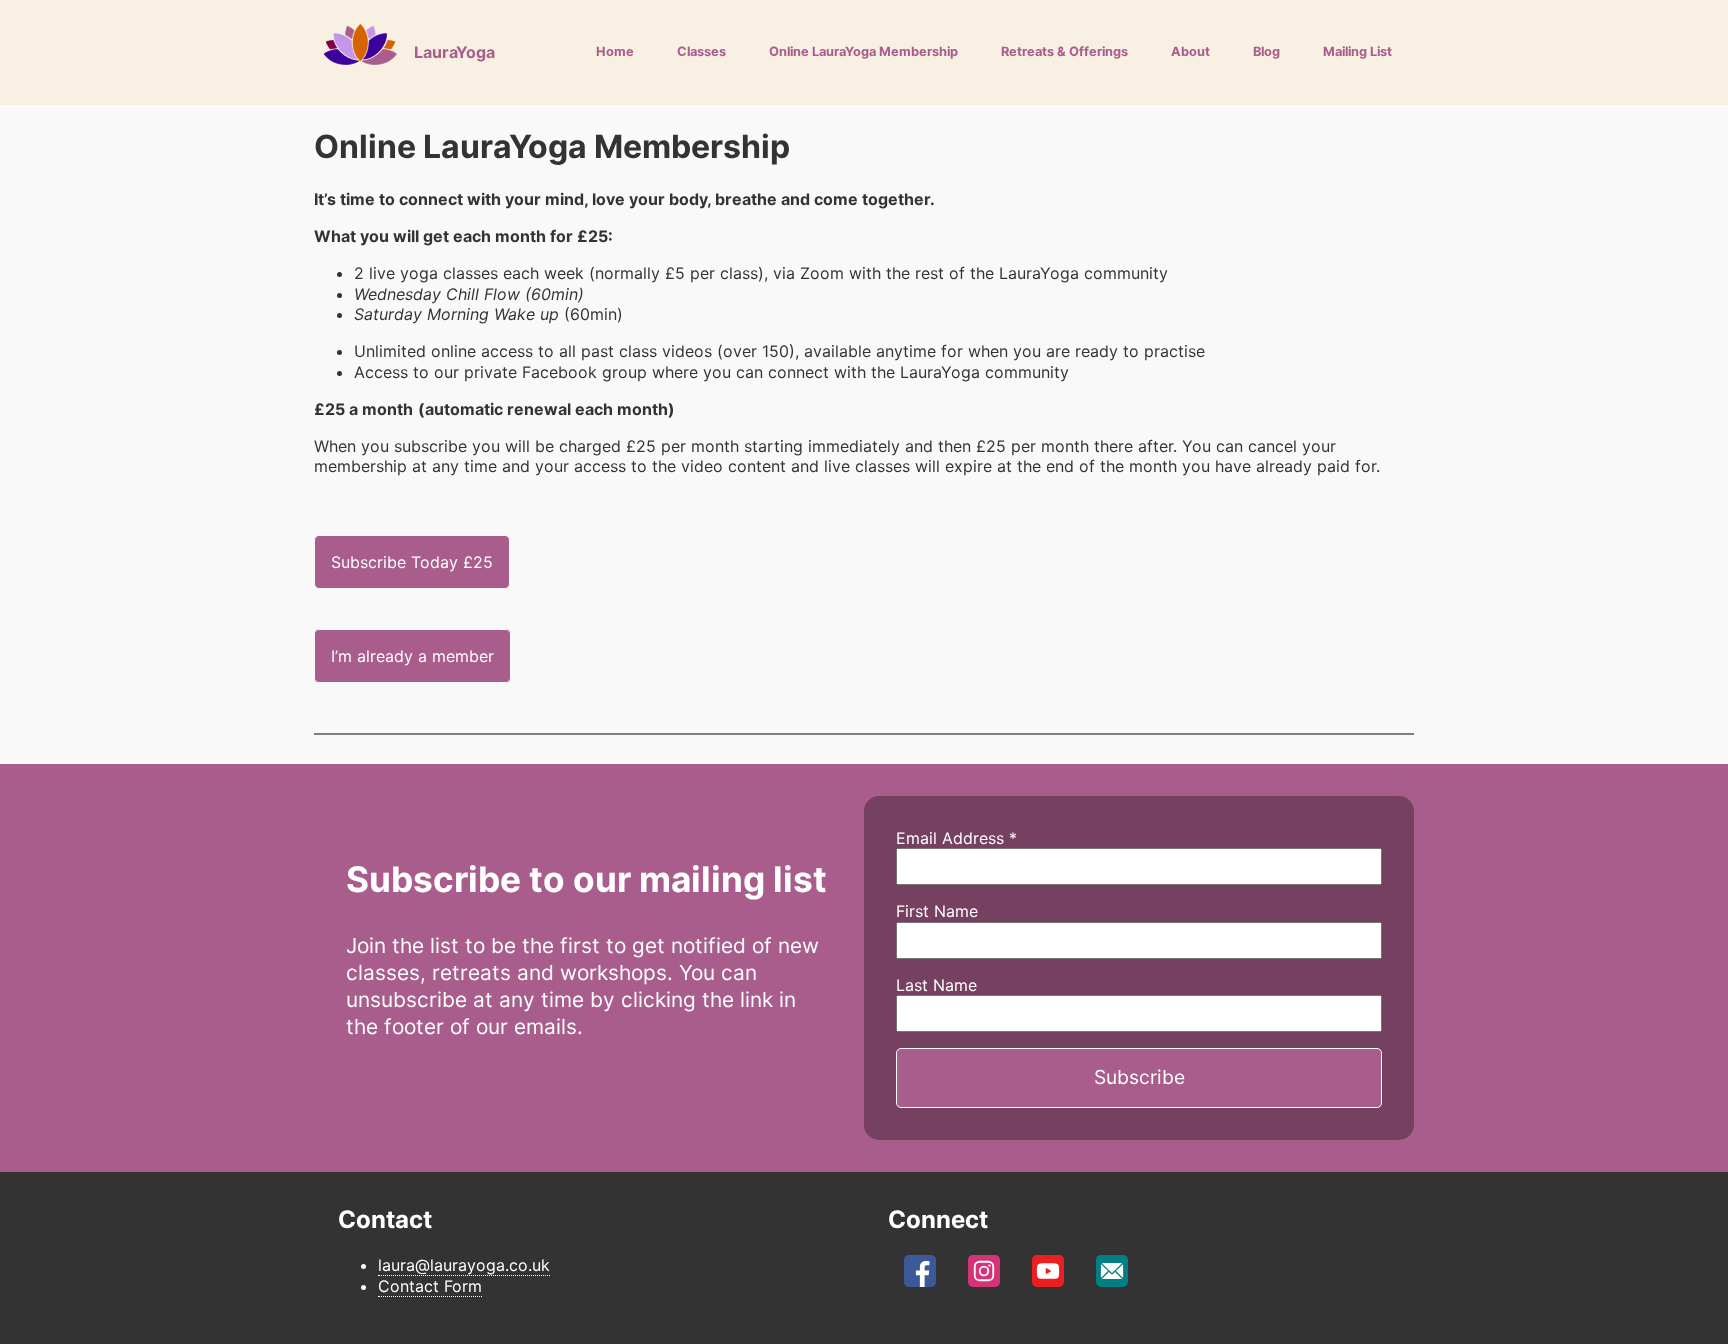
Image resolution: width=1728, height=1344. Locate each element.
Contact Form (430, 1286)
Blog (1266, 51)
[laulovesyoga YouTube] (1048, 1276)
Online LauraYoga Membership (863, 51)
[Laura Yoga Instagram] (984, 1276)
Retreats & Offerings (1064, 51)
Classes (701, 51)
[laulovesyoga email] (1112, 1276)
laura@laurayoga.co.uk (464, 1265)
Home (615, 51)
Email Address (956, 838)
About (1190, 51)
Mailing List (1357, 51)
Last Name (936, 985)
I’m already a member (412, 656)
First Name (937, 911)
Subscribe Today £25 (412, 562)
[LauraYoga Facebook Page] (920, 1276)
